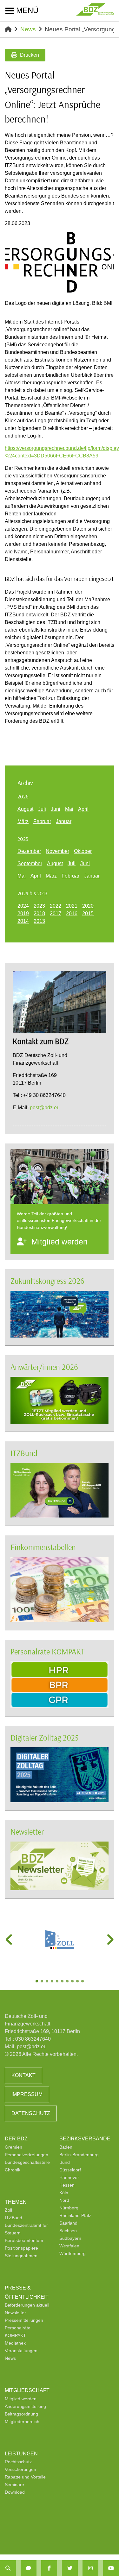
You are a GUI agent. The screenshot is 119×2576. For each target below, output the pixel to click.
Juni (56, 809)
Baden (66, 2147)
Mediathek (15, 2343)
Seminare (14, 2485)
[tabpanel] (60, 1940)
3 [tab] (48, 1982)
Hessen (67, 2185)
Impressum (27, 2094)
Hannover (69, 2177)
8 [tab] (73, 1982)
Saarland (68, 2223)
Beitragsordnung (21, 2414)
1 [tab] (37, 1982)
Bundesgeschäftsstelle (27, 2162)
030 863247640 (33, 2039)
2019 (23, 913)
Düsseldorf (70, 2170)
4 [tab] (53, 1982)
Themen (16, 2202)
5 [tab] (58, 1982)
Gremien (13, 2147)
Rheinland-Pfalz (75, 2215)
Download (15, 2492)
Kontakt (23, 2075)
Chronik (13, 2170)
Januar (64, 821)
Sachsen (68, 2231)
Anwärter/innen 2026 (44, 1367)
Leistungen (21, 2454)
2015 (88, 913)
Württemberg (73, 2253)
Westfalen (69, 2246)
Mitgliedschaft (27, 2390)
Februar (42, 821)
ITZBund (24, 1453)
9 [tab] (78, 1982)
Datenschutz (31, 2113)
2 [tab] (43, 1982)
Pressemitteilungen (24, 2320)
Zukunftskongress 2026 (47, 1281)
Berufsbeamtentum (24, 2240)
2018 (39, 913)
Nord (64, 2200)
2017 (56, 913)
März (23, 821)
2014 (23, 921)
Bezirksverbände (85, 2139)
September (30, 863)
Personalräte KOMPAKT (48, 1651)
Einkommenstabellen (43, 1547)
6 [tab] (63, 1982)
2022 (56, 906)
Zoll (8, 2210)
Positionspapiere (21, 2248)
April (83, 809)
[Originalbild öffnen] (107, 285)
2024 (23, 906)
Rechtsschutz (18, 2462)
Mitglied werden (21, 2399)
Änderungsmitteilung (25, 2406)
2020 (88, 906)
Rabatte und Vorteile (25, 2477)
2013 (39, 921)
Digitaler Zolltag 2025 (45, 1738)
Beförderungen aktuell (27, 2305)
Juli (42, 809)
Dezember (29, 851)
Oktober (83, 851)
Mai (69, 809)
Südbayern (70, 2238)
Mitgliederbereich (22, 2422)
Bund (65, 2162)
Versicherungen (20, 2469)
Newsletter (27, 1832)
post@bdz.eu (45, 1108)
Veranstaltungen (21, 2351)
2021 (72, 906)
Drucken (30, 55)
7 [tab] (68, 1982)
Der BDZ (16, 2139)
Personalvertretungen (26, 2155)
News (28, 29)
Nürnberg (69, 2208)
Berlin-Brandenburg (79, 2155)
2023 (39, 906)
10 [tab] (83, 1982)
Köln (64, 2193)
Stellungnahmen (21, 2256)
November (57, 851)
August (25, 809)
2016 (72, 913)
